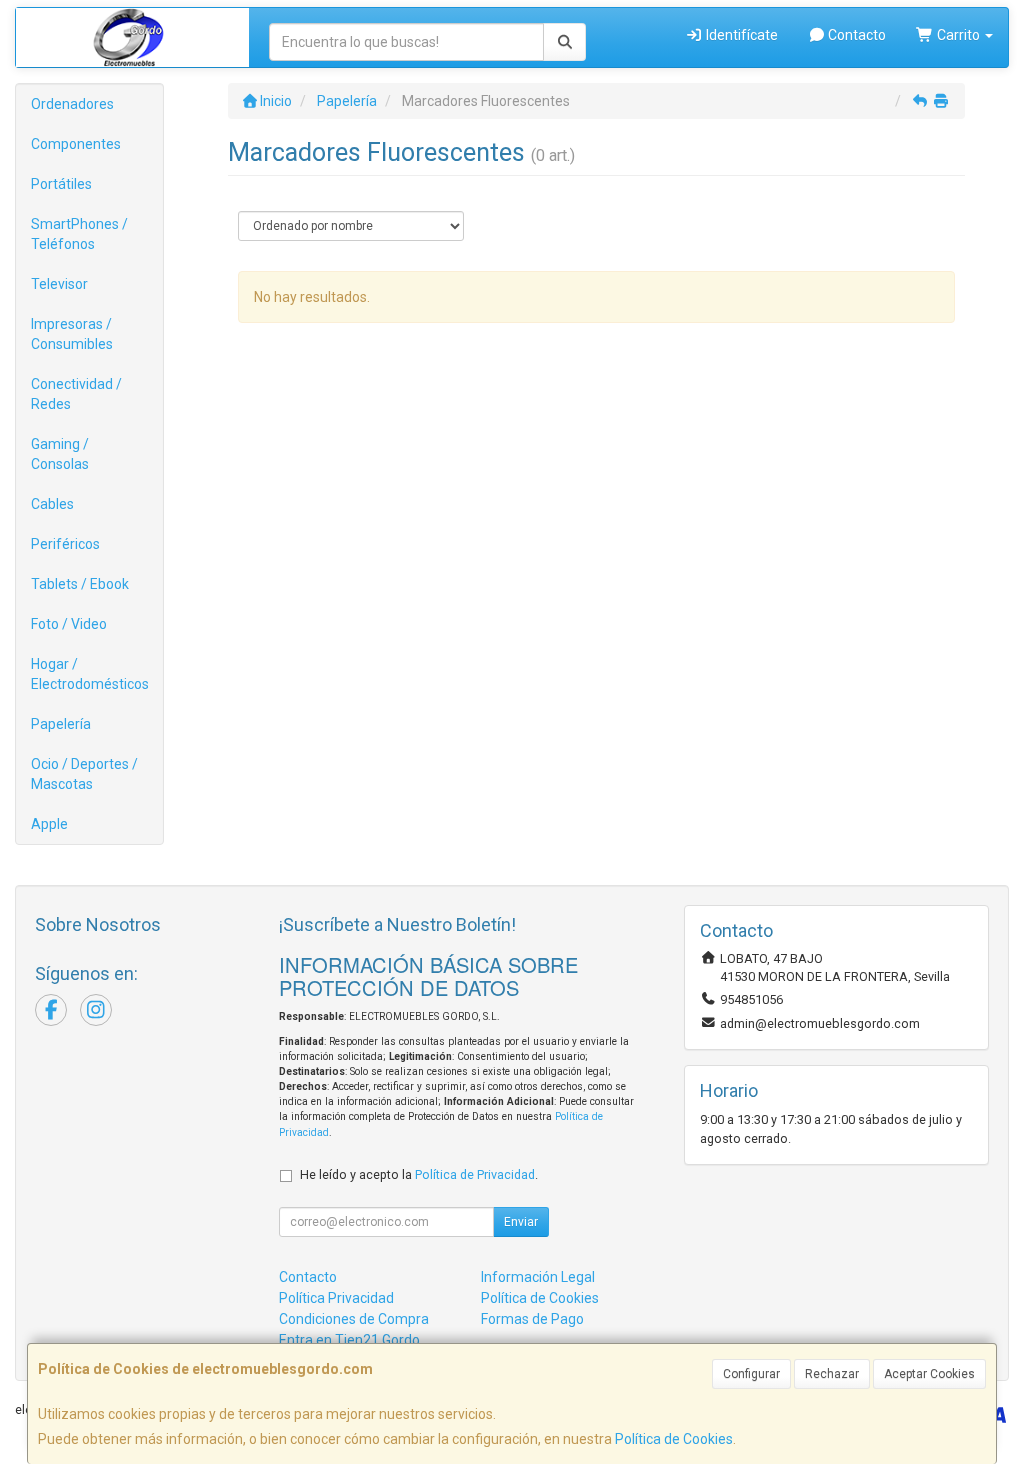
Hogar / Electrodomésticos (90, 674)
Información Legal (538, 1277)
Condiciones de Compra (354, 1319)
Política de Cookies (674, 1439)
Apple (49, 824)
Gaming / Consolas (60, 454)
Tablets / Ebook (80, 584)
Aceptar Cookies (929, 1374)
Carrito (958, 35)
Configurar (751, 1374)
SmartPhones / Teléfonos (79, 234)
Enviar (521, 1222)
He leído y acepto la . (419, 1174)
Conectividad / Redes (76, 394)
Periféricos (65, 544)
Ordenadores (72, 104)
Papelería (61, 724)
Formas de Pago (532, 1319)
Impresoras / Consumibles (72, 334)
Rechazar (832, 1374)
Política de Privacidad (475, 1174)
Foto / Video (69, 624)
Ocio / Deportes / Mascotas (84, 774)
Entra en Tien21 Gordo (349, 1340)
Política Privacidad (336, 1298)
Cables (52, 504)
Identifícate (740, 35)
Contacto (855, 35)
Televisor (59, 284)
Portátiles (61, 184)
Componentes (76, 144)
